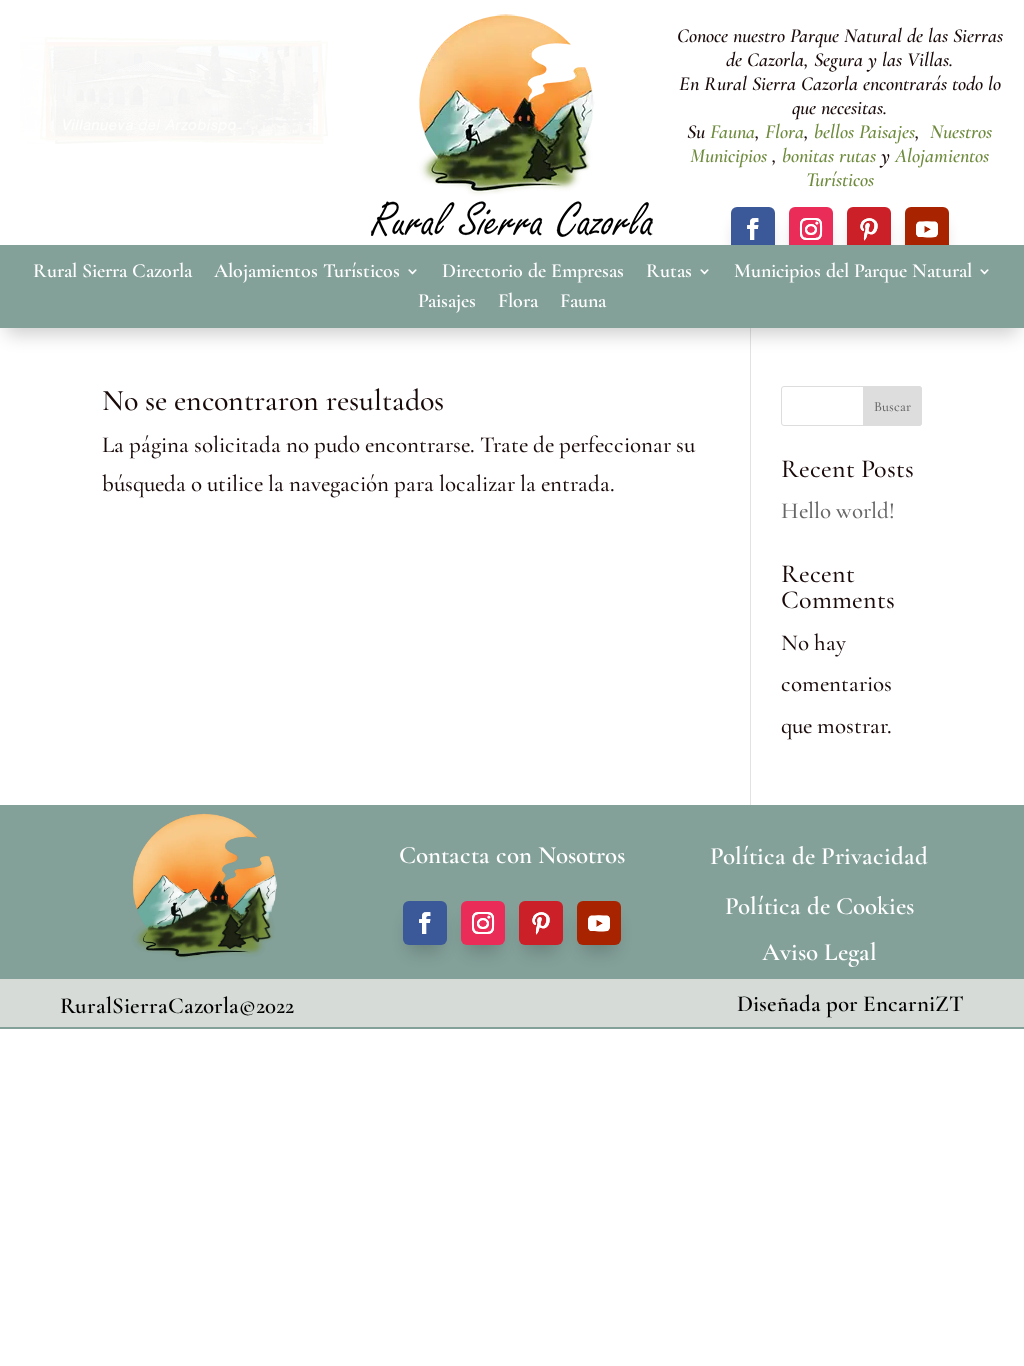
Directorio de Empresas (533, 273)
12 (213, 74)
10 (179, 74)
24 (218, 115)
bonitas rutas (829, 156)
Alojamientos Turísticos (307, 273)
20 (150, 115)
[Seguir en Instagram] (811, 229)
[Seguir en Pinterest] (869, 229)
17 (298, 74)
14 (247, 74)
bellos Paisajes (864, 132)
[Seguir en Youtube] (927, 229)
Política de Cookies (819, 906)
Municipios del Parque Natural (853, 273)
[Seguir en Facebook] (753, 229)
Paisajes (447, 303)
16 (281, 74)
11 (196, 74)
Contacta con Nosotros (512, 855)
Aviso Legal (819, 952)
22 (184, 115)
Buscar (892, 406)
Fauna (732, 132)
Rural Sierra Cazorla (112, 273)
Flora (782, 132)
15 (264, 74)
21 (167, 115)
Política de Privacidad (819, 856)
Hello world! (838, 511)
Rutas (669, 273)
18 (315, 74)
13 (230, 74)
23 (201, 115)
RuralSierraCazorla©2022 (177, 1006)
